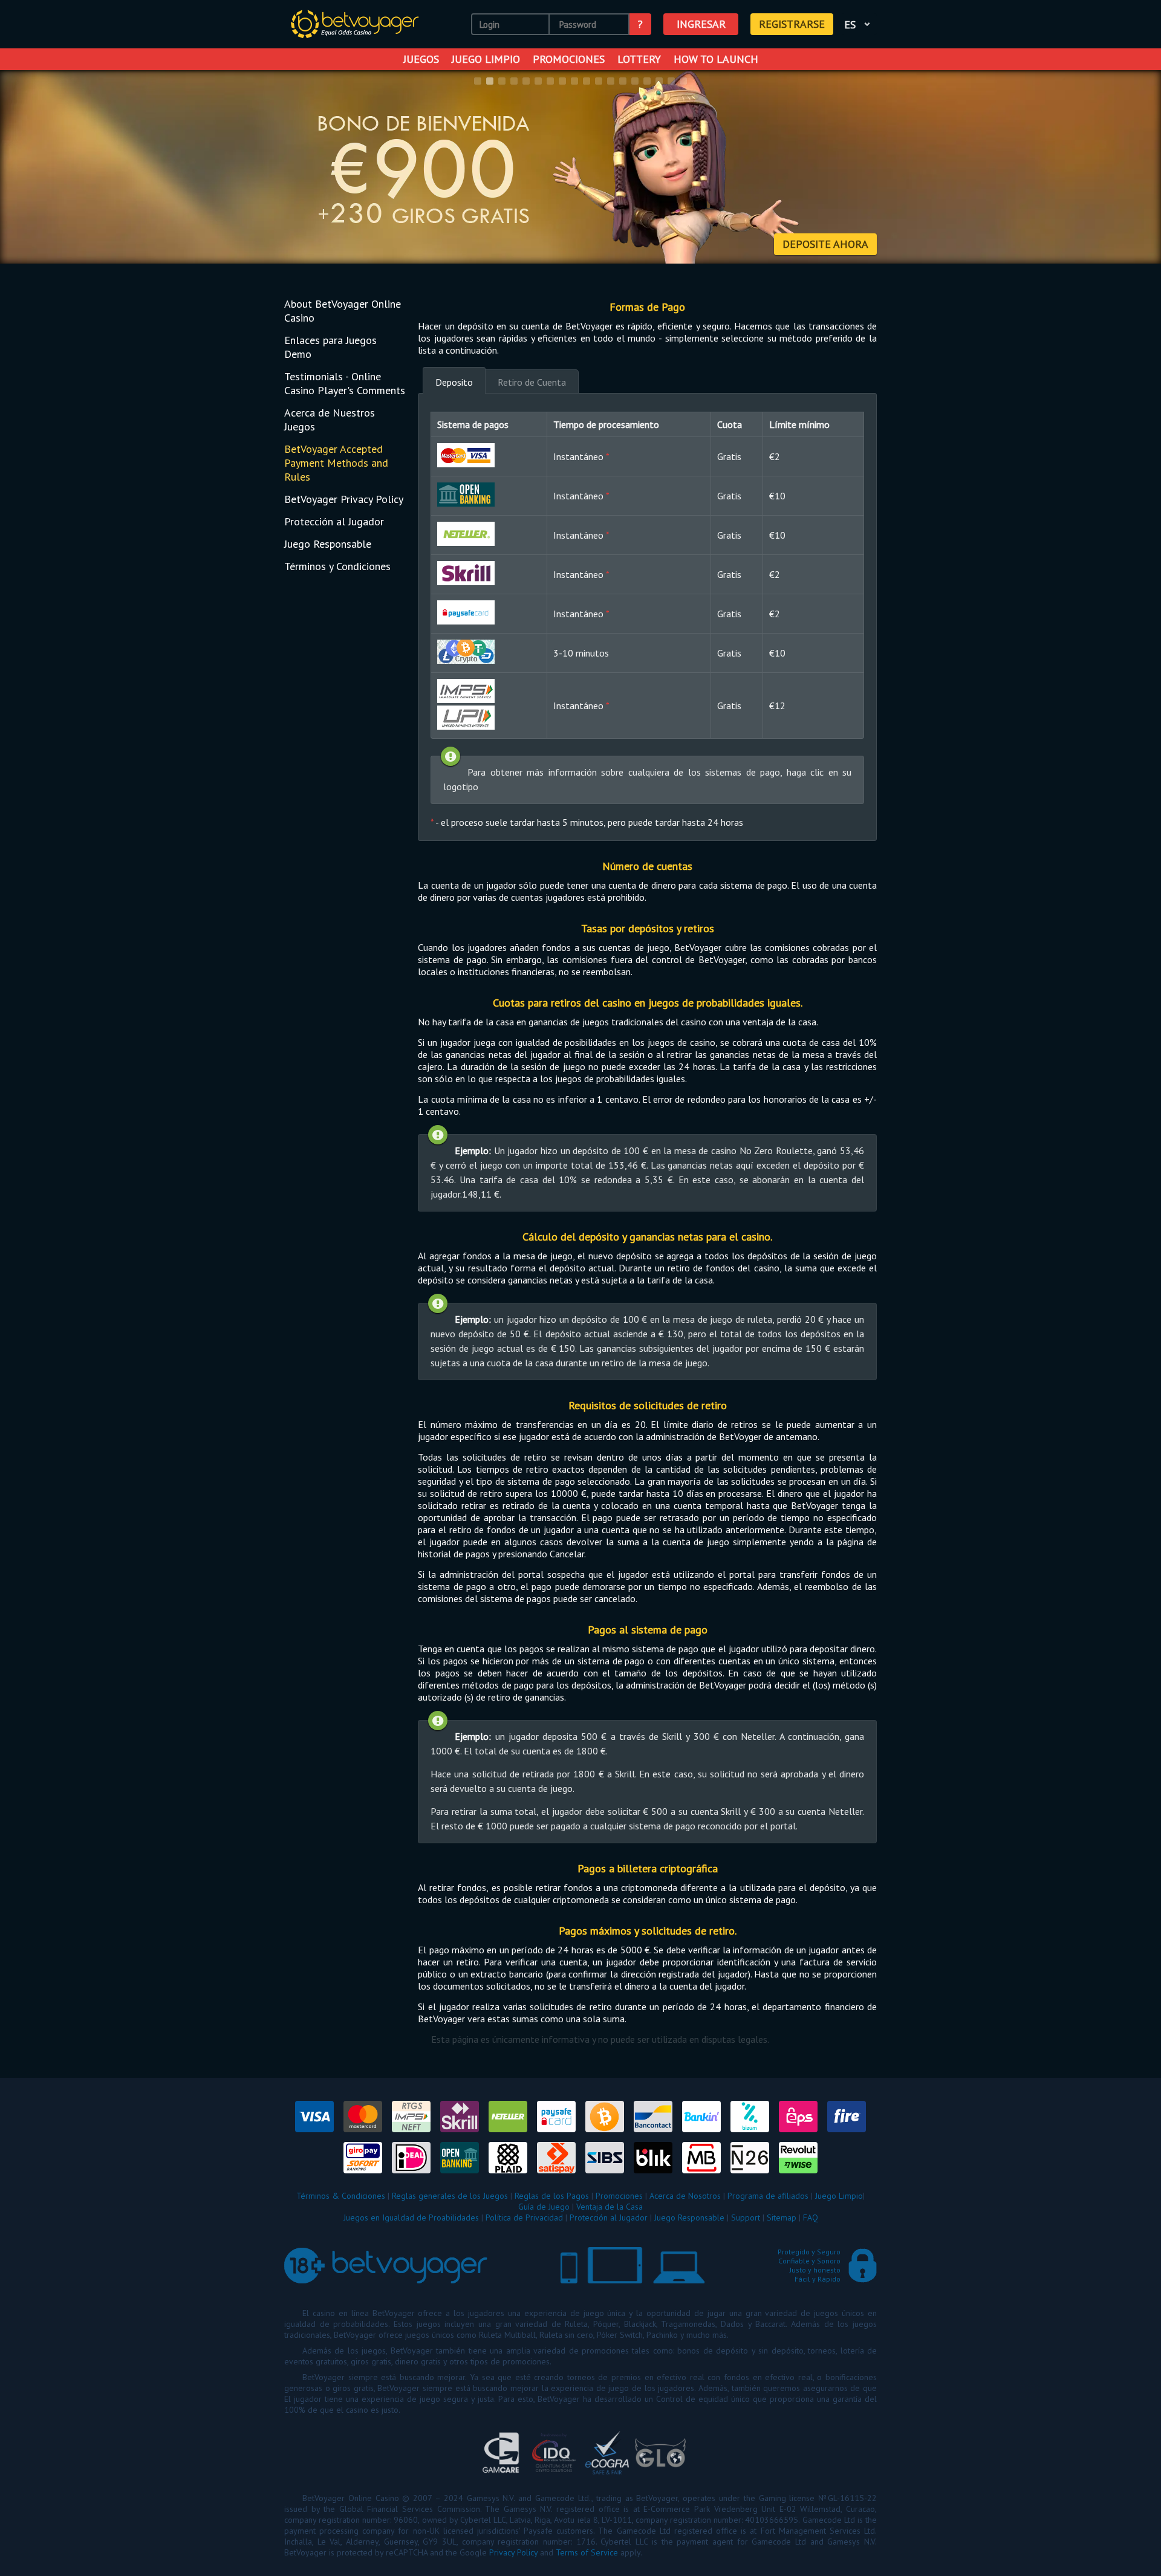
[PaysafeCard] (466, 612)
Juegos (421, 59)
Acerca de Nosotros (685, 2196)
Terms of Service (587, 2552)
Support (746, 2218)
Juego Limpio (486, 59)
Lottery (639, 59)
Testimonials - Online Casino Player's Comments (345, 383)
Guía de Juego (544, 2207)
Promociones (569, 59)
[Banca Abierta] (466, 495)
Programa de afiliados (768, 2196)
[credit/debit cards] (466, 455)
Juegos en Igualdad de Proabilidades (411, 2218)
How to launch (716, 59)
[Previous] (25, 168)
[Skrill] (466, 573)
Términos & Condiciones (341, 2196)
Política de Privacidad (524, 2218)
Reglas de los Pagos (552, 2196)
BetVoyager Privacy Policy (344, 499)
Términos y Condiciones (337, 566)
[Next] (1136, 168)
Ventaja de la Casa (610, 2207)
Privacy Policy (513, 2552)
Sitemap (782, 2218)
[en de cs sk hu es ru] (859, 24)
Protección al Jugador (334, 521)
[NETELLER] (466, 534)
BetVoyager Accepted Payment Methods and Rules (336, 463)
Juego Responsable (328, 544)
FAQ (811, 2218)
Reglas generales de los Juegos (450, 2196)
